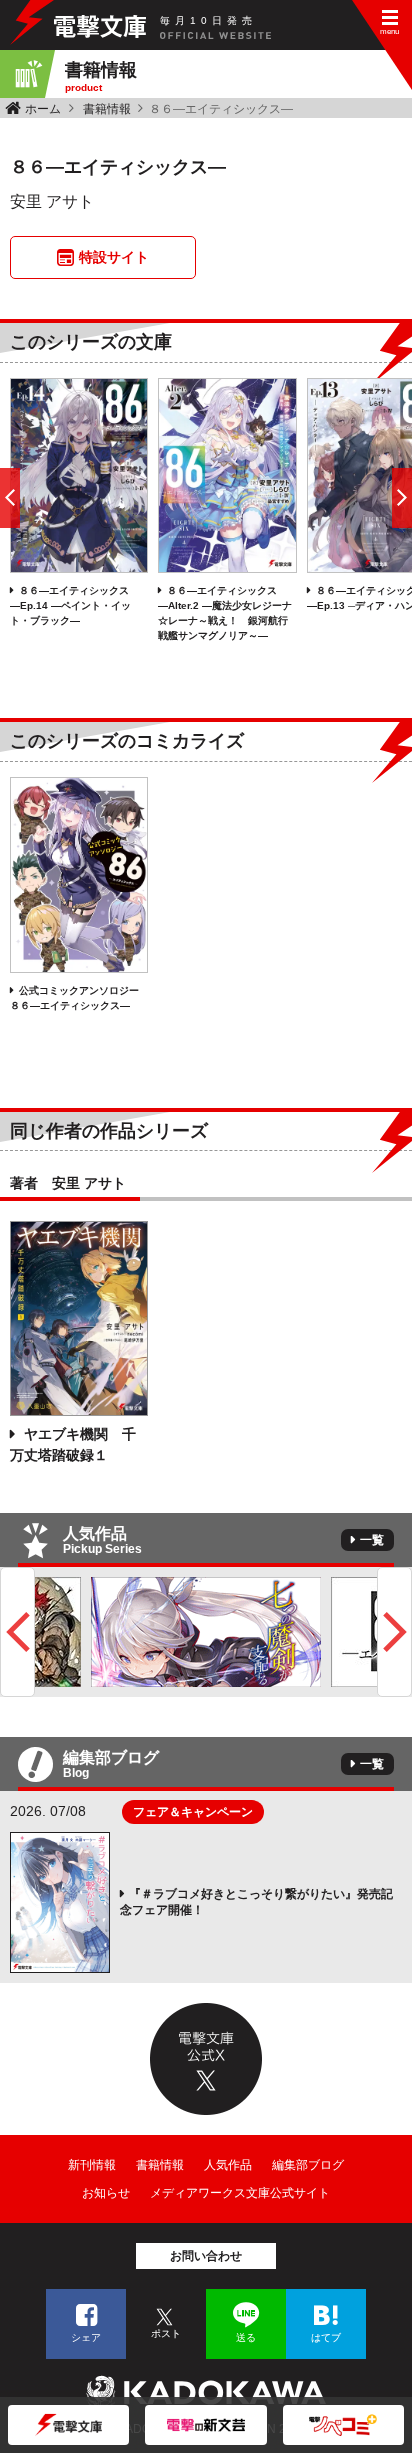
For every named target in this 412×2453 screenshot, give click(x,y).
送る (246, 2337)
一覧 (372, 1540)
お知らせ (106, 2193)
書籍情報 (107, 109)
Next (394, 1632)
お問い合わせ (206, 2256)
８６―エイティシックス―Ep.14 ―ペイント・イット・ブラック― (70, 605)
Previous (17, 1632)
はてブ (326, 2337)
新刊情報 (92, 2165)
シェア (86, 2337)
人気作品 (228, 2165)
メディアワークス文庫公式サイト (240, 2193)
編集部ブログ (308, 2165)
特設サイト (114, 257)
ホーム (43, 109)
